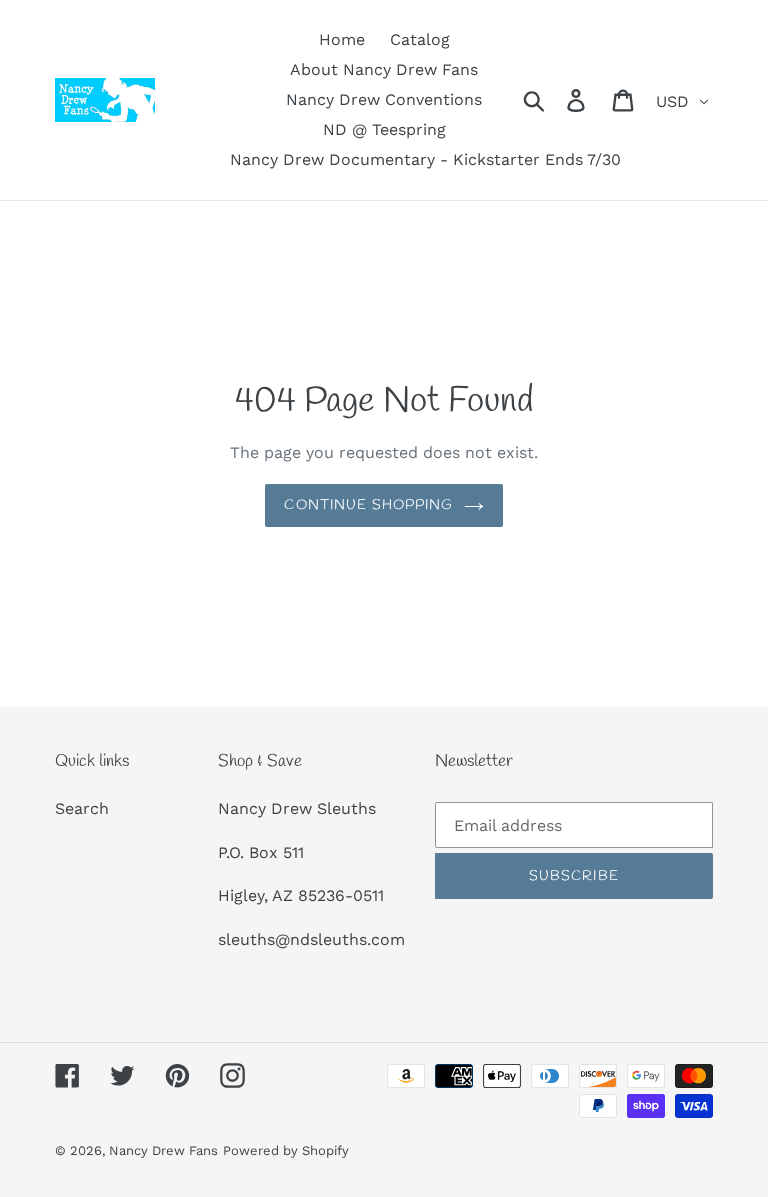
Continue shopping (368, 505)
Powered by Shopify (286, 1150)
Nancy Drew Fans (163, 1150)
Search (82, 808)
